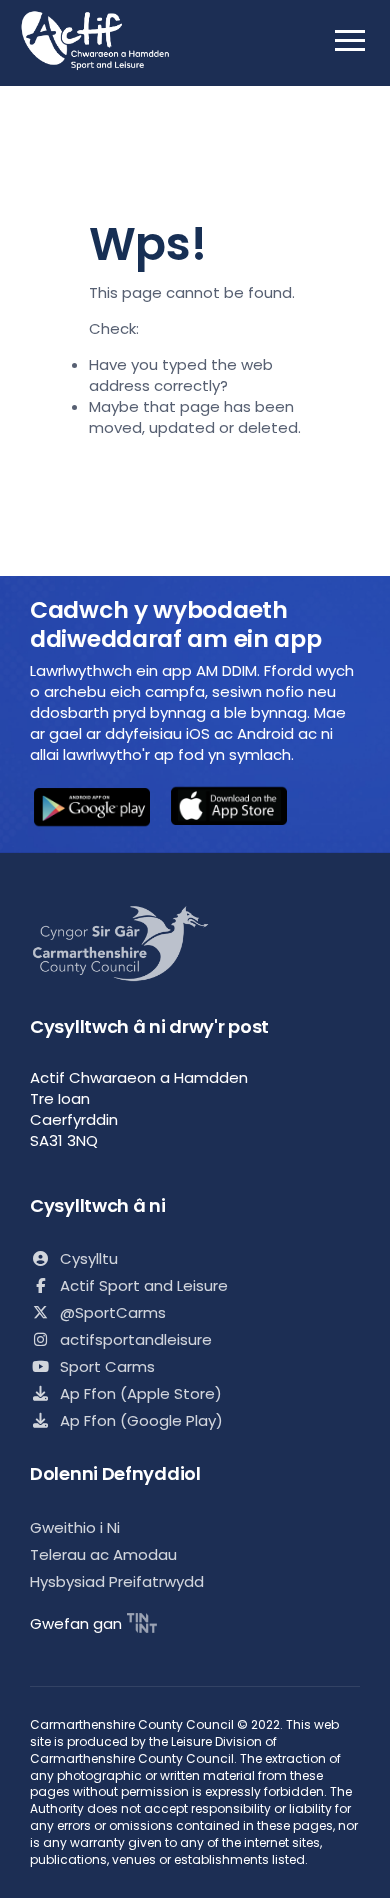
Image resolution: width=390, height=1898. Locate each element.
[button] (92, 809)
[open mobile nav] (350, 40)
